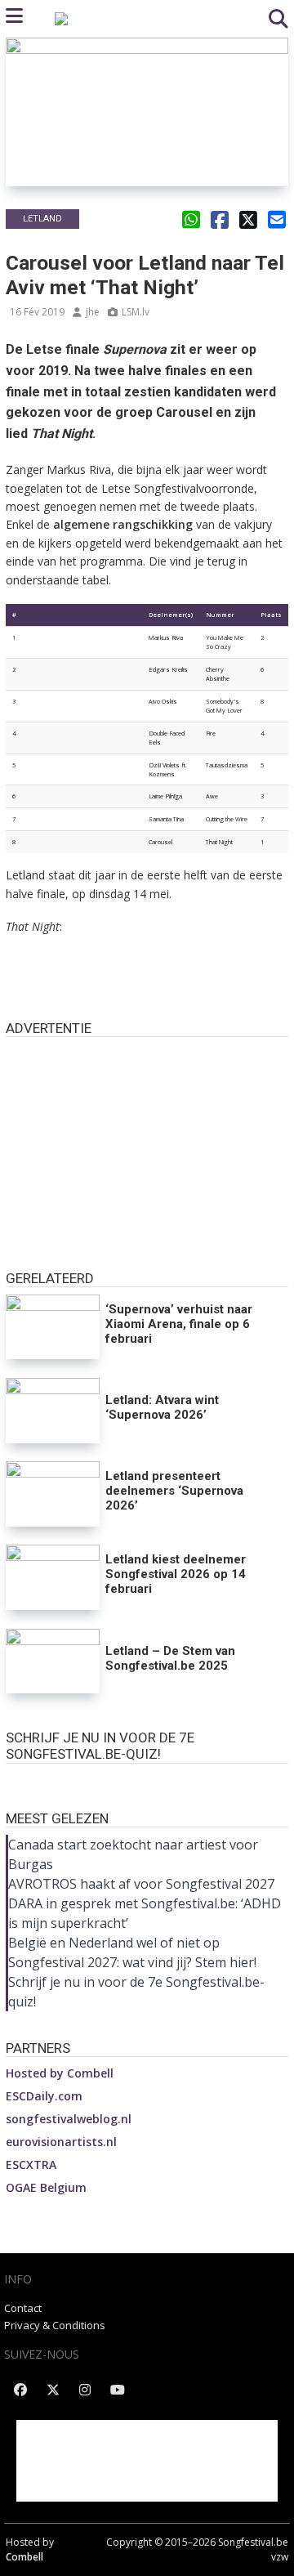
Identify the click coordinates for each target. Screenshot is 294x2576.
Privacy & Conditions (55, 2325)
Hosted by (60, 2073)
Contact (23, 2308)
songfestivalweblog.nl (69, 2119)
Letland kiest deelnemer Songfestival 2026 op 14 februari (176, 1574)
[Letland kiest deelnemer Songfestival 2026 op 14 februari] (53, 1577)
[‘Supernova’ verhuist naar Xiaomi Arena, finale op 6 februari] (53, 1327)
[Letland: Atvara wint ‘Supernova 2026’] (53, 1411)
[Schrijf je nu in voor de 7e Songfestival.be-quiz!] (147, 1779)
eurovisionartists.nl (61, 2142)
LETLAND (42, 219)
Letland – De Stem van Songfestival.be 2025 (170, 1658)
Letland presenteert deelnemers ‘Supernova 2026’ (174, 1491)
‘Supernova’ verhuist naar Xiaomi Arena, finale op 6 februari (179, 1324)
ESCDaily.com (44, 2096)
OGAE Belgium (46, 2187)
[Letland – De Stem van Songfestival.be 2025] (53, 1661)
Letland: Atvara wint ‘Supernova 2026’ (162, 1407)
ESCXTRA (31, 2165)
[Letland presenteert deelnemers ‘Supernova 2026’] (53, 1494)
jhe (93, 312)
